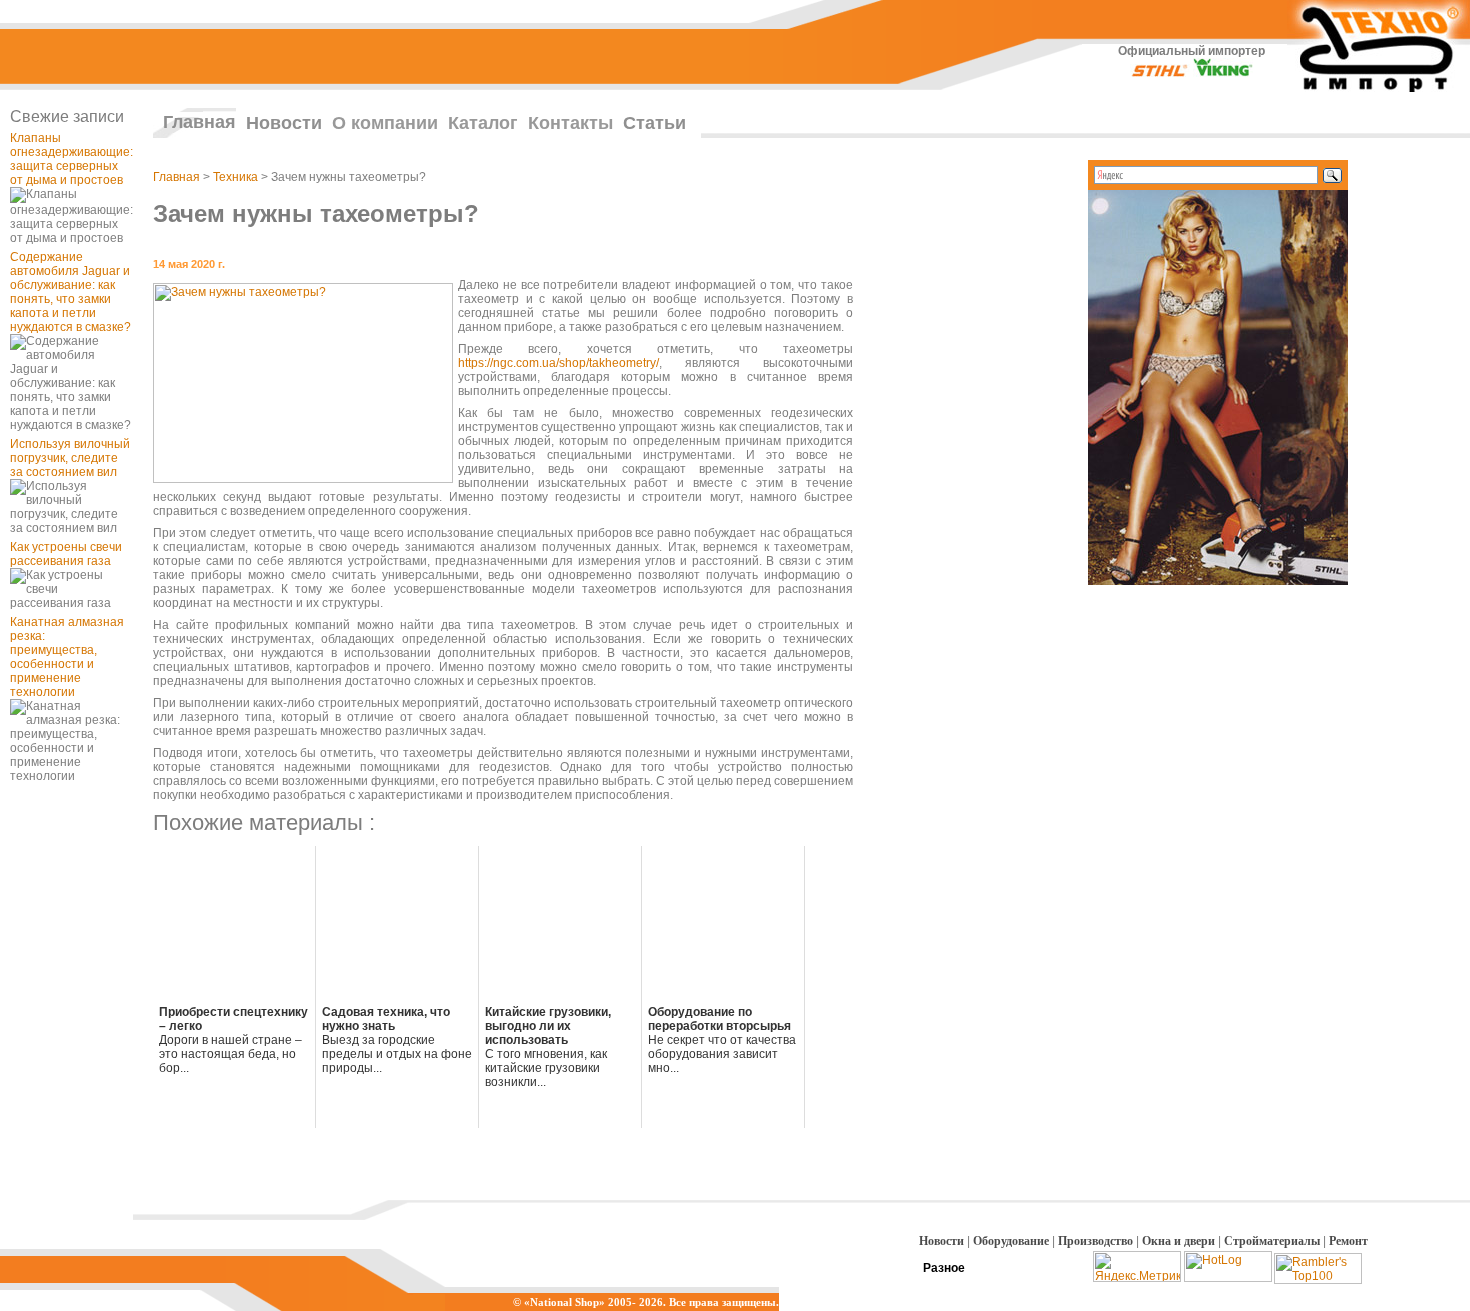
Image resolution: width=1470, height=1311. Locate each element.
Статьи (654, 123)
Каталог (483, 123)
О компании (385, 123)
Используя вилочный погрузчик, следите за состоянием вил (70, 458)
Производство (1095, 1241)
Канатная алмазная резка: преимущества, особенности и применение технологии (67, 657)
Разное (944, 1268)
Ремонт (1348, 1241)
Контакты (570, 123)
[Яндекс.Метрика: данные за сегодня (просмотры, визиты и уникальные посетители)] (1137, 1266)
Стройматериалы (1272, 1241)
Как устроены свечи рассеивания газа (66, 554)
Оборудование (1011, 1241)
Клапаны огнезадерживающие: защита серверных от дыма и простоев (71, 159)
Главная (199, 122)
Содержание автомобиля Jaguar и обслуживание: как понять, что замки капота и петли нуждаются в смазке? (70, 292)
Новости (284, 123)
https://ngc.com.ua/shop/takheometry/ (558, 363)
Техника (235, 177)
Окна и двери (1178, 1241)
